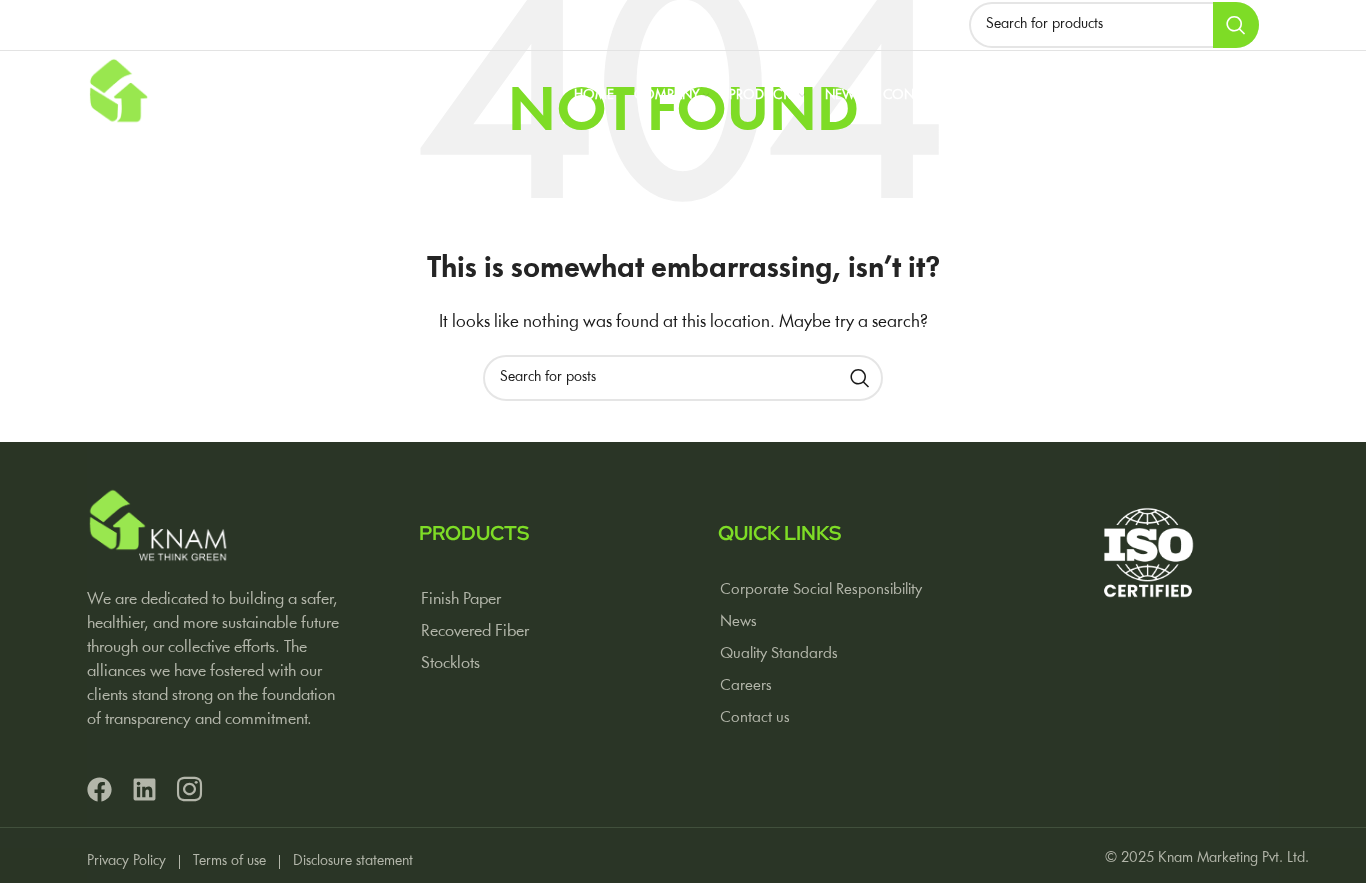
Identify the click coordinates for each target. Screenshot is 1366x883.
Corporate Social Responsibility (821, 590)
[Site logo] (161, 96)
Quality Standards (779, 654)
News (738, 622)
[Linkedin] (144, 789)
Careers (746, 686)
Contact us (755, 718)
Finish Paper (461, 599)
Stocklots (450, 663)
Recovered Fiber (475, 631)
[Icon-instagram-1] (189, 789)
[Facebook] (99, 789)
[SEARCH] (1236, 25)
